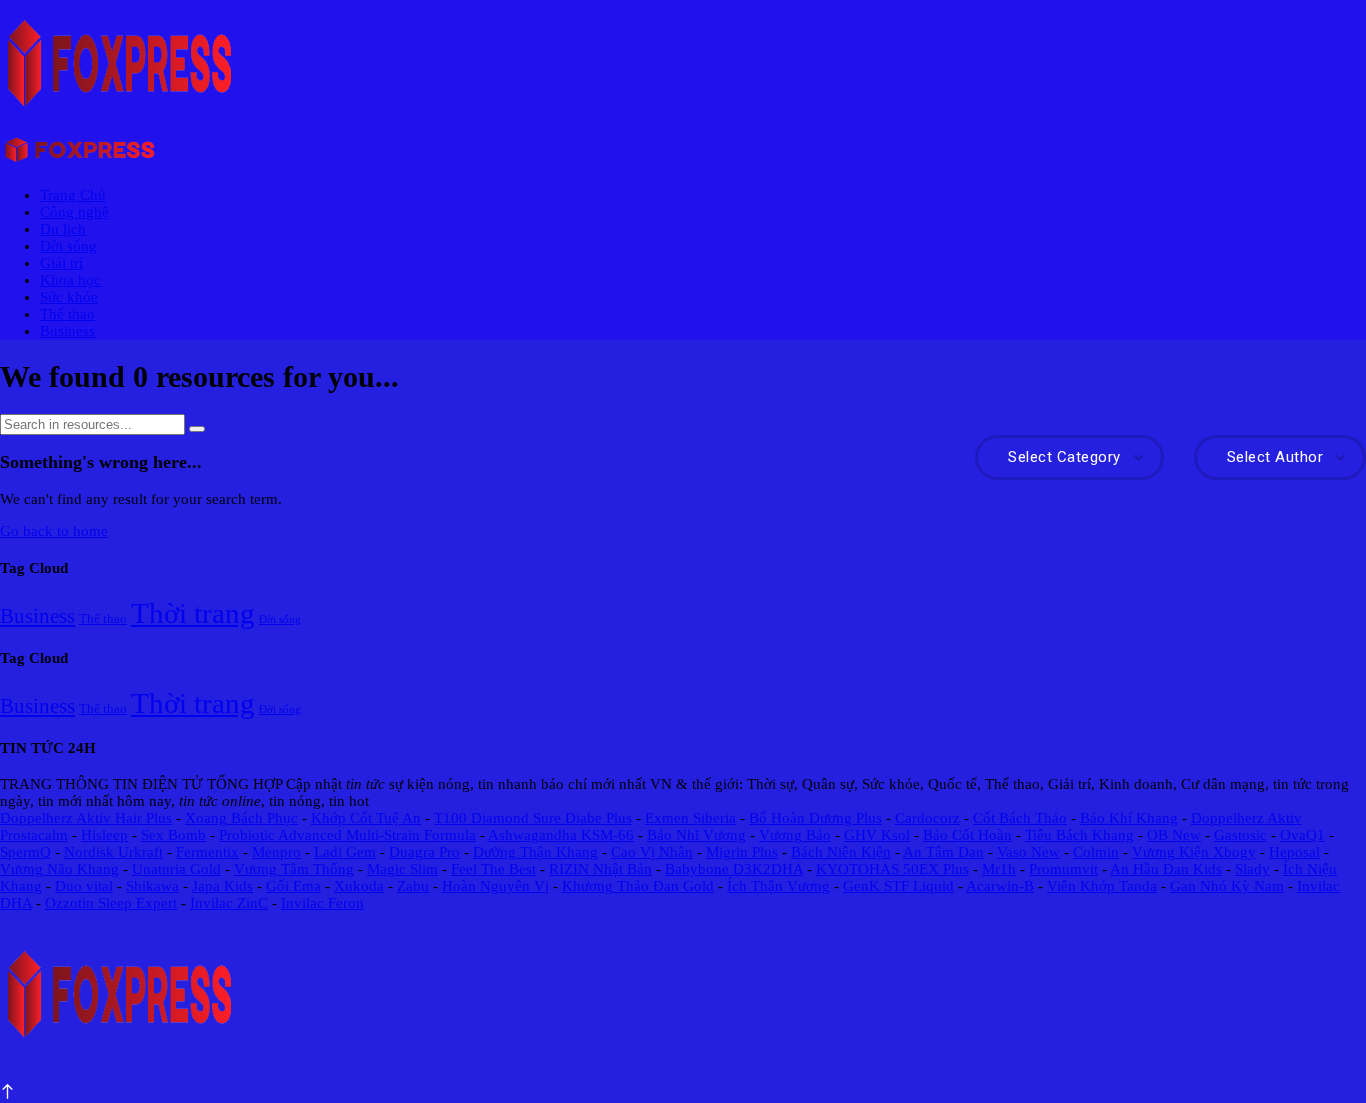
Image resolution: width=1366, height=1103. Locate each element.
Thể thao (67, 314)
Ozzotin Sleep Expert (111, 903)
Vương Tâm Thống (294, 869)
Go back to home (54, 531)
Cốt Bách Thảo (1020, 818)
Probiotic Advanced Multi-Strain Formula (347, 835)
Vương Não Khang (59, 869)
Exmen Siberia (690, 818)
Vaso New (1028, 852)
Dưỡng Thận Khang (535, 852)
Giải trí (61, 263)
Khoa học (70, 280)
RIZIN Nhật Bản (600, 869)
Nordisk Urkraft (113, 852)
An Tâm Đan (943, 852)
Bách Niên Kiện (841, 852)
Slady (1252, 869)
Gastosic (1240, 835)
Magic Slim (402, 869)
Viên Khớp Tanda (1102, 886)
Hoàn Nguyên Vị (495, 886)
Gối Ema (293, 886)
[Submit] (197, 429)
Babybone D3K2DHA (734, 869)
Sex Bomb (173, 835)
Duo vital (84, 886)
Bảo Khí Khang (1129, 818)
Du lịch (63, 229)
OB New (1174, 835)
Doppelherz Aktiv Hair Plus (86, 818)
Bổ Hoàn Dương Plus (815, 818)
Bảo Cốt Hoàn (967, 835)
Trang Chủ (73, 195)
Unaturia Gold (176, 869)
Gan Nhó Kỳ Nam (1227, 886)
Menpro (276, 852)
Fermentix (207, 852)
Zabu (413, 886)
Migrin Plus (742, 852)
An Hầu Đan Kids (1166, 869)
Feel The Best (493, 869)
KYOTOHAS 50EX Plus (892, 869)
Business (67, 331)
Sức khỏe (69, 297)
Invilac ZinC (229, 903)
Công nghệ (74, 212)
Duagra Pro (424, 852)
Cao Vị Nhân (652, 852)
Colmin (1096, 852)
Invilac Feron (322, 903)
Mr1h (999, 869)
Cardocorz (927, 818)
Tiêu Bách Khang (1079, 835)
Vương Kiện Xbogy (1194, 852)
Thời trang (193, 613)
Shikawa (152, 886)
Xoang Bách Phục (241, 818)
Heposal (1294, 852)
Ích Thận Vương (778, 886)
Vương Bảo (795, 835)
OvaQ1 (1302, 835)
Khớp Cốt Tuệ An (366, 818)
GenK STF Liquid (898, 886)
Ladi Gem (345, 852)
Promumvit (1063, 869)
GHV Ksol (877, 835)
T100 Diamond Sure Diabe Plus (533, 818)
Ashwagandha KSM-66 (561, 835)
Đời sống (68, 246)
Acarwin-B (1000, 886)
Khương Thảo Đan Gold (638, 886)
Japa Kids (222, 886)
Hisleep (104, 835)
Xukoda (359, 886)
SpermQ (25, 852)
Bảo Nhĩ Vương (696, 835)
